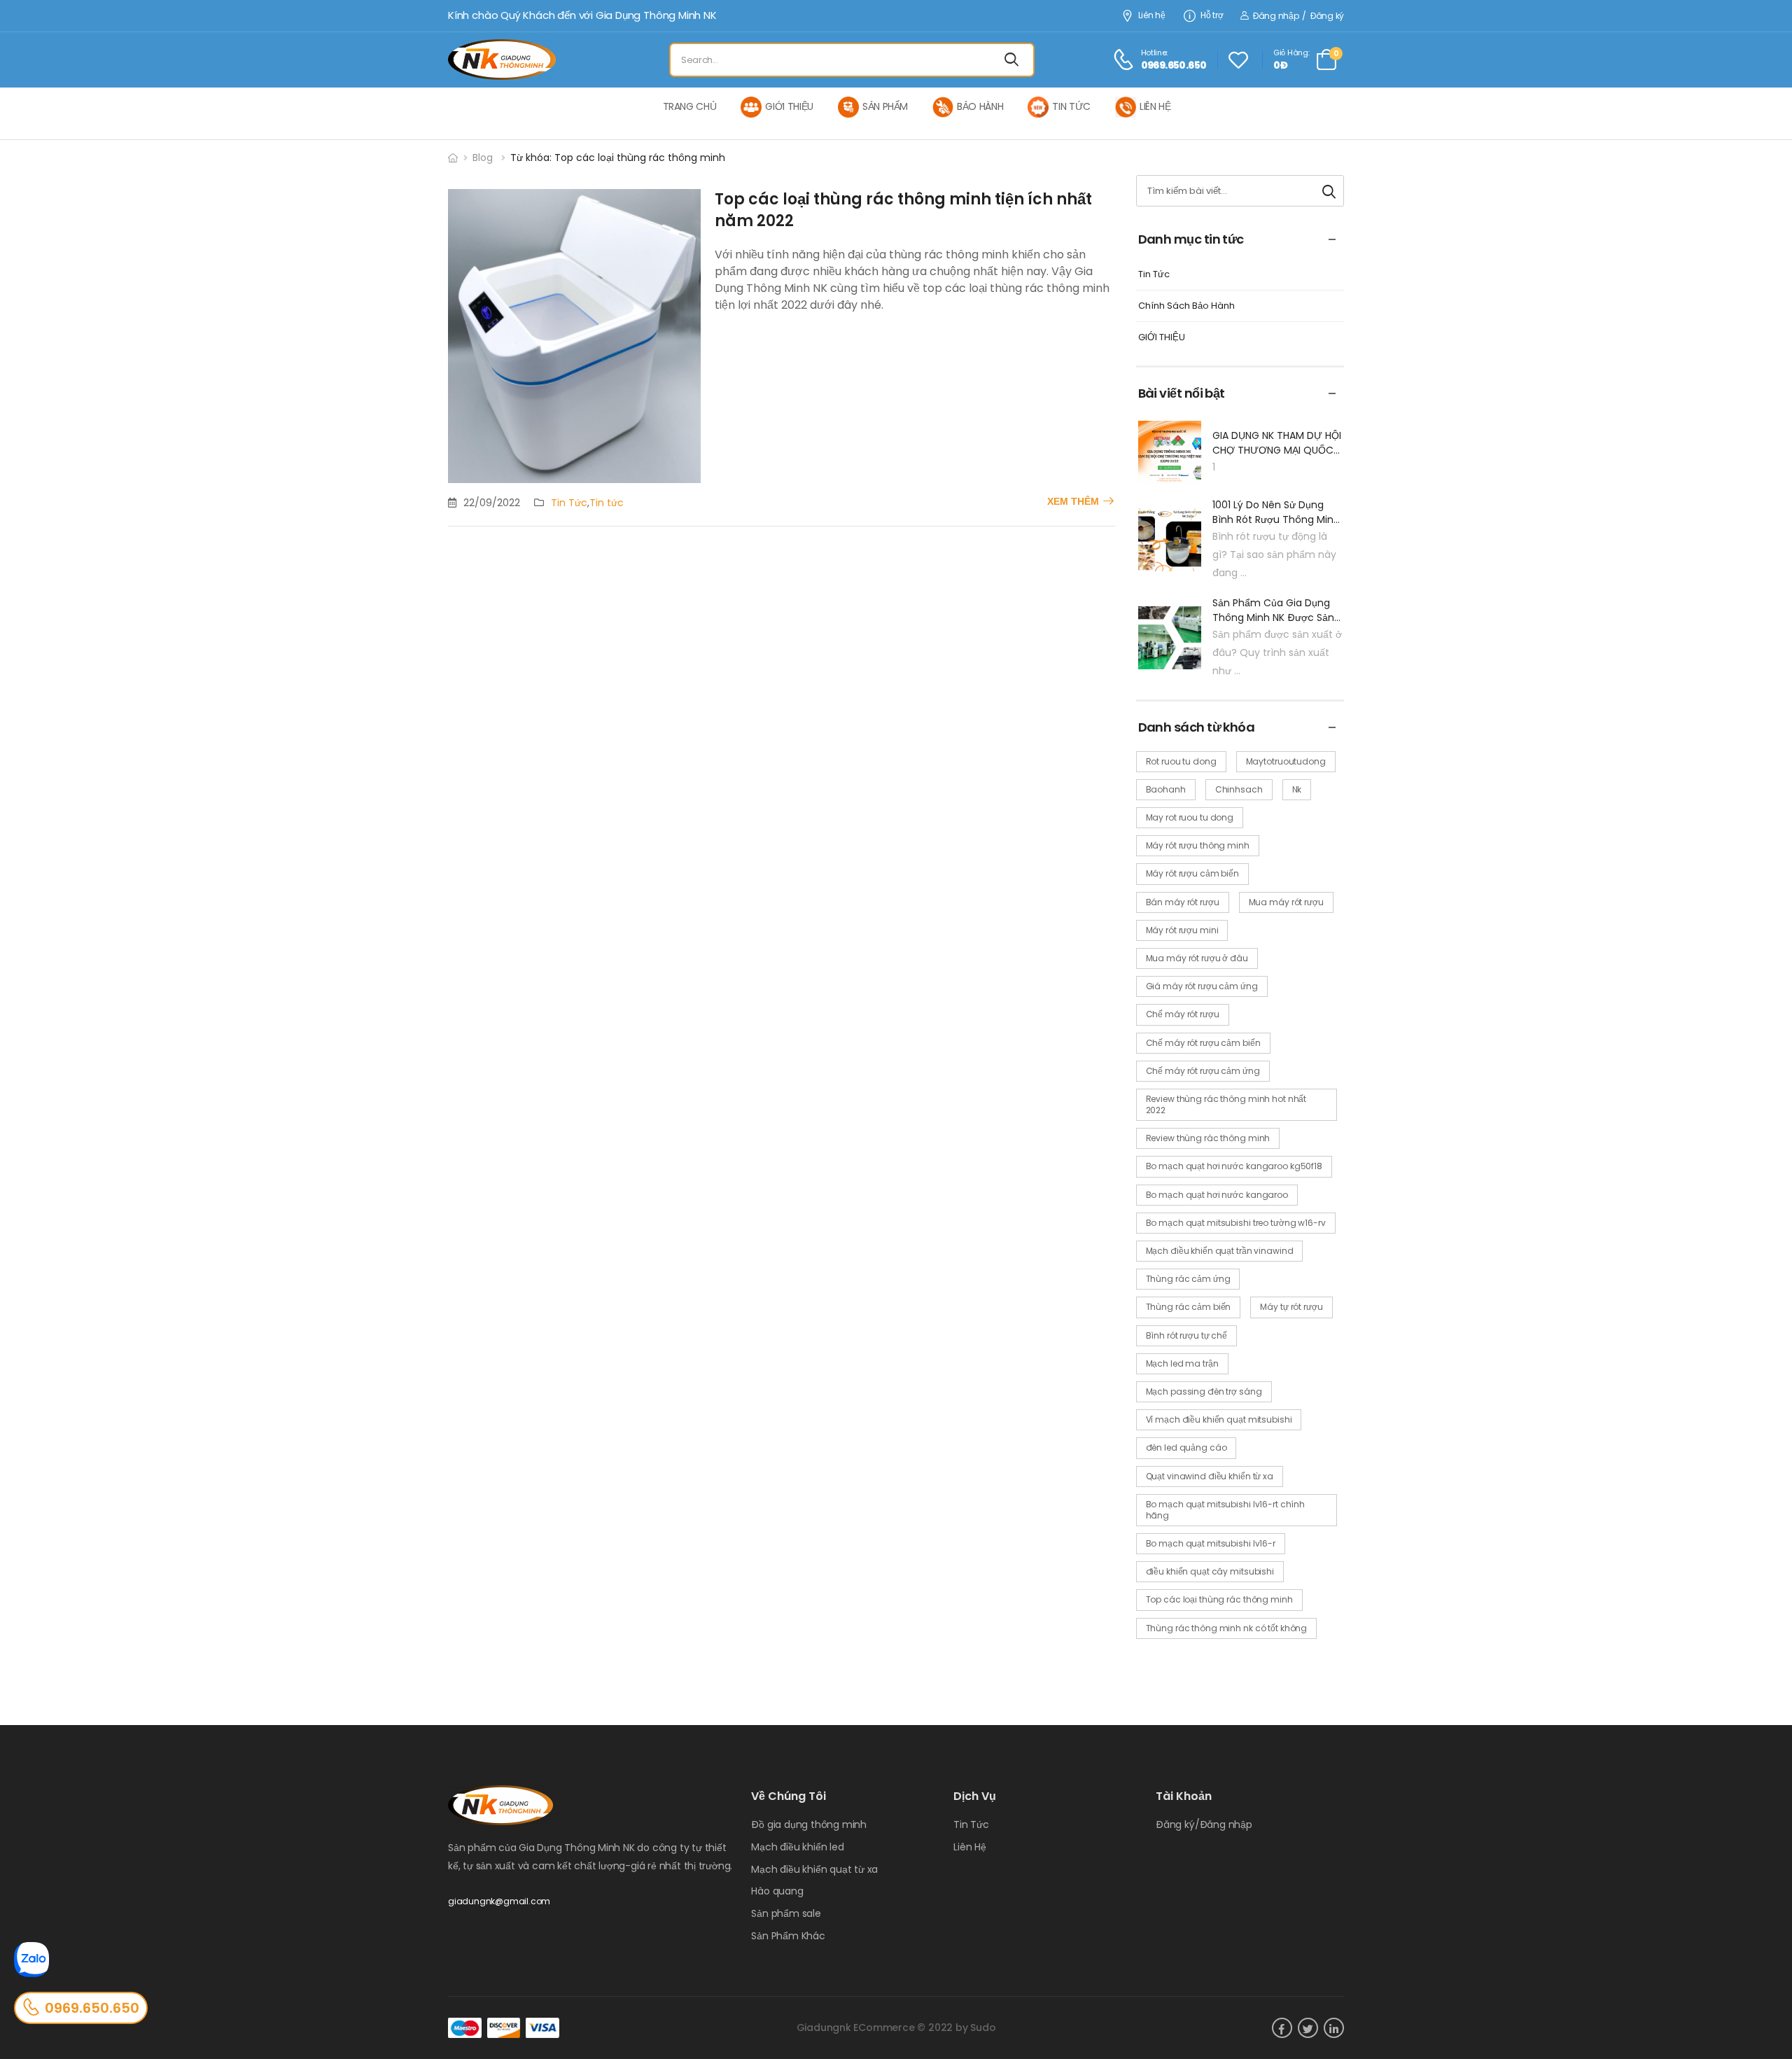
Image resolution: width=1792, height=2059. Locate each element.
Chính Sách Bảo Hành (1186, 306)
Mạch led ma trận (1182, 1363)
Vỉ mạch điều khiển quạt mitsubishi (1219, 1419)
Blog (483, 158)
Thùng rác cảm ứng (1188, 1279)
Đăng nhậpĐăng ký (1298, 16)
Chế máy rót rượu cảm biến (1203, 1043)
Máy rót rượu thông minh (1198, 845)
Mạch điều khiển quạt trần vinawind (1220, 1251)
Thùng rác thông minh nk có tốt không (1227, 1628)
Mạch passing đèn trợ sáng (1204, 1391)
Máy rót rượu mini (1182, 930)
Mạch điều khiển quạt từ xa (814, 1869)
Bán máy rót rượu (1183, 902)
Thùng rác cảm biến (1189, 1307)
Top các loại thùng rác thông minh (1219, 1599)
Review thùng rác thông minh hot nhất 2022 (1226, 1104)
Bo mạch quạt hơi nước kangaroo (1217, 1195)
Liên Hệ (970, 1847)
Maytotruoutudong (1286, 761)
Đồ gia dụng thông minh (809, 1824)
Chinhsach (1239, 789)
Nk (1297, 789)
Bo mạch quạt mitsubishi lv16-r (1211, 1543)
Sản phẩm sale (786, 1913)
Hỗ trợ (1212, 16)
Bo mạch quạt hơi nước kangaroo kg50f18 (1234, 1166)
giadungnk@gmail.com (499, 1901)
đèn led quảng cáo (1186, 1447)
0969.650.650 (92, 2008)
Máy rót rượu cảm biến (1192, 873)
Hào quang (777, 1891)
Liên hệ (1152, 16)
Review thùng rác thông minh (1208, 1138)
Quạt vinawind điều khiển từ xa (1210, 1476)
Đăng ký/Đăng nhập (1204, 1824)
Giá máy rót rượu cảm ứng (1202, 986)
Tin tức (607, 503)
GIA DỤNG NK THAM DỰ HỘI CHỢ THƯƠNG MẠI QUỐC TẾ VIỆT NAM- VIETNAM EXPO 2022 (1277, 443)
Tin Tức (569, 503)
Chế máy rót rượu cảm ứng (1203, 1071)
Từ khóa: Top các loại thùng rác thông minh (618, 158)
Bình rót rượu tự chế (1187, 1335)
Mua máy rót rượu (1286, 902)
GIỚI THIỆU (1162, 338)
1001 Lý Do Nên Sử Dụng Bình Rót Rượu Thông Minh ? (1276, 512)
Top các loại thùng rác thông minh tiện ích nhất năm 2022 (903, 210)
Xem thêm (1073, 501)
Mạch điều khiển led (797, 1847)
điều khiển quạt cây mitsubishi (1210, 1571)
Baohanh (1166, 789)
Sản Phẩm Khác (788, 1936)
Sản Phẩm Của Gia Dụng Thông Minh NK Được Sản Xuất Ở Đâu (1273, 610)
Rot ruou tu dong (1181, 761)
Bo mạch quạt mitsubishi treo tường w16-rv (1236, 1223)
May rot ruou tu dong (1190, 817)
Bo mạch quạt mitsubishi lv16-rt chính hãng (1226, 1510)
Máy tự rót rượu (1291, 1307)
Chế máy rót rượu (1183, 1014)
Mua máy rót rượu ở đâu (1197, 958)
